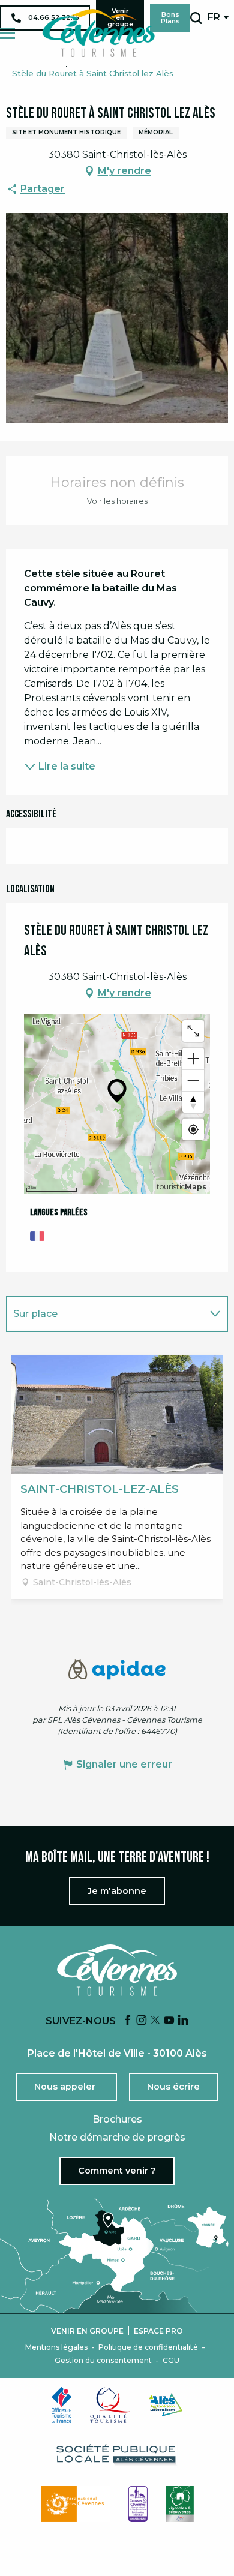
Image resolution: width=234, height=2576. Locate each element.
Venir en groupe (87, 2331)
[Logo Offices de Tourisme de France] (62, 2405)
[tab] (105, 1314)
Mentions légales (56, 2347)
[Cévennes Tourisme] (98, 33)
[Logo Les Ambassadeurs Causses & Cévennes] (138, 2504)
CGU (171, 2361)
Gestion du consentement (103, 2361)
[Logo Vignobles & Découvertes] (180, 2504)
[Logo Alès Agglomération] (166, 2405)
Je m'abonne (117, 1891)
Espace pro (158, 2331)
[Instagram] (142, 2021)
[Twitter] (155, 2021)
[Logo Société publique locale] (117, 2455)
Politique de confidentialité (148, 2347)
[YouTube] (169, 2021)
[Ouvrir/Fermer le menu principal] (7, 33)
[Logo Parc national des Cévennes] (76, 2504)
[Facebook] (128, 2021)
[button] (196, 18)
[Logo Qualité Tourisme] (110, 2405)
